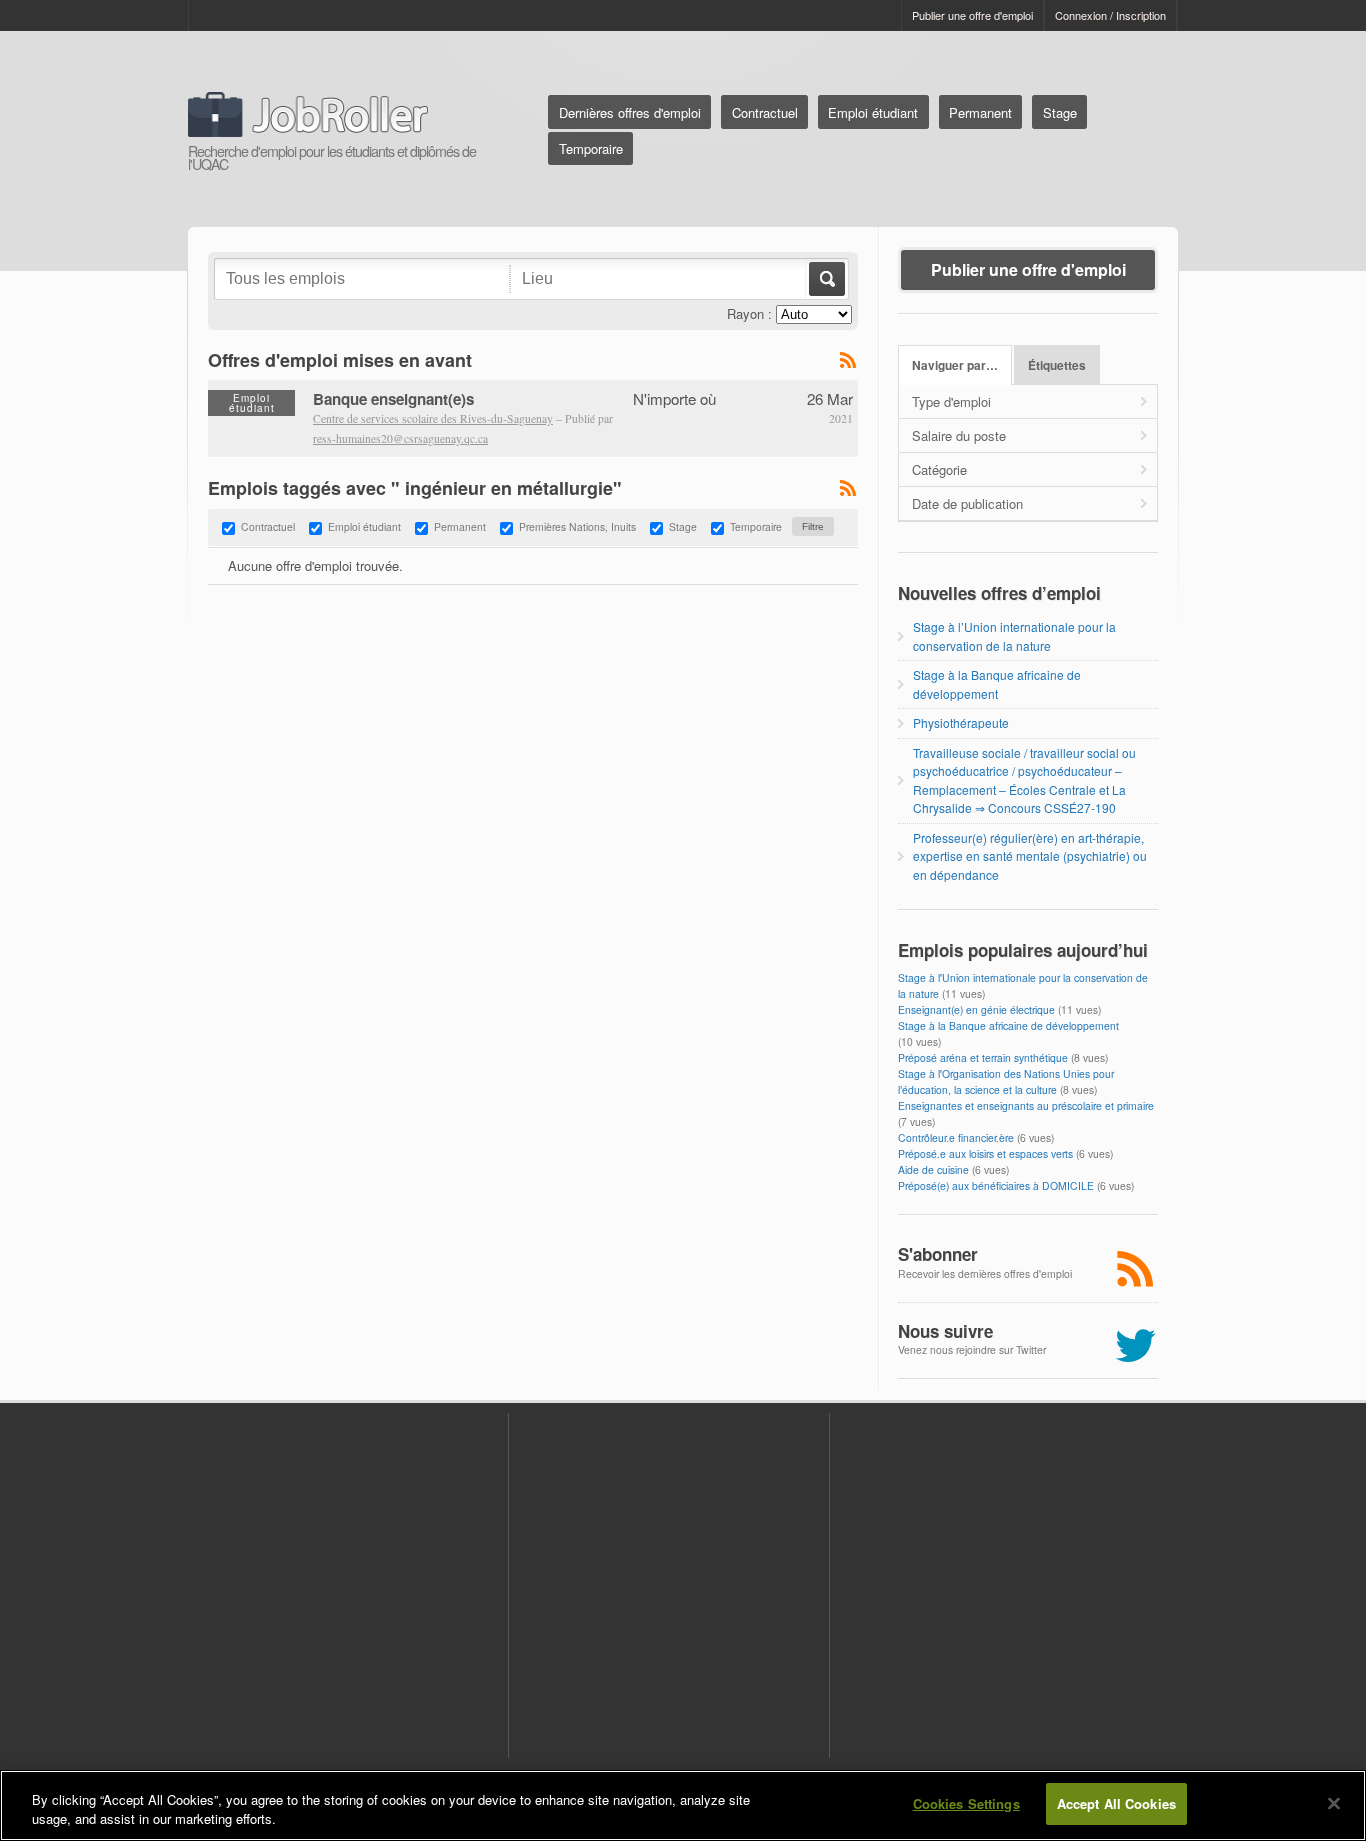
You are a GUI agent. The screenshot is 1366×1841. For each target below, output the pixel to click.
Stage (1060, 112)
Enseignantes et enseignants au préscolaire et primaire (1026, 1105)
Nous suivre (945, 1331)
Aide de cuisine (933, 1169)
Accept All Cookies (1116, 1803)
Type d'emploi (951, 401)
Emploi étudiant (873, 112)
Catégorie (939, 469)
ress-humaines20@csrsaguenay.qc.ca (400, 438)
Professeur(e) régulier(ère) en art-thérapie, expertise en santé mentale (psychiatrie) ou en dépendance (1030, 856)
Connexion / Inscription (1110, 15)
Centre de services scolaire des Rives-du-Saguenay (433, 418)
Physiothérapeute (961, 722)
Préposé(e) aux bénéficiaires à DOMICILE (996, 1185)
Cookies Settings (966, 1803)
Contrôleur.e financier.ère (956, 1137)
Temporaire (591, 148)
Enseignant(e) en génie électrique (976, 1009)
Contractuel (765, 112)
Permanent (980, 112)
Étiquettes (1057, 365)
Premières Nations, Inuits (577, 526)
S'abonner (938, 1254)
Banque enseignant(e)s (393, 399)
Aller (825, 279)
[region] (683, 1805)
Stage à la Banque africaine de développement (997, 683)
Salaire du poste (959, 435)
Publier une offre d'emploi (972, 15)
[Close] (1334, 1803)
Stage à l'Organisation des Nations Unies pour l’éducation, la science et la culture (1006, 1081)
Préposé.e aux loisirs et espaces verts (985, 1153)
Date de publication (967, 503)
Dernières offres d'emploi (630, 112)
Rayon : (749, 313)
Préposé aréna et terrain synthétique (983, 1057)
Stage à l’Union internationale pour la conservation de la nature (1014, 635)
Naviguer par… (955, 365)
